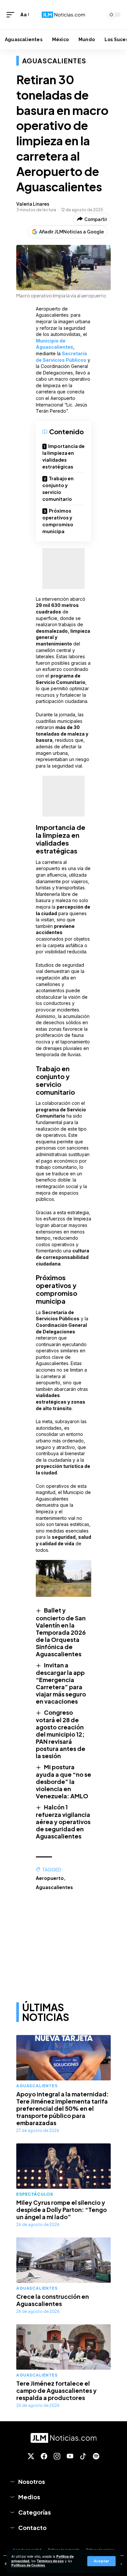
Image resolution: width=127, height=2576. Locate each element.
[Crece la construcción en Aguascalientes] (63, 2260)
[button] (101, 2561)
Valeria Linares (33, 204)
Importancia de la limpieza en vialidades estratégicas (63, 456)
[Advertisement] (63, 569)
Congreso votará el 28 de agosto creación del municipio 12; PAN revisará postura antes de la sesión (61, 1734)
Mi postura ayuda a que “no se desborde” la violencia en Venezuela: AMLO (63, 1781)
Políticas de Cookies (28, 2565)
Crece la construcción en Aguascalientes (53, 2300)
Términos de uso (50, 2561)
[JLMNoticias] (63, 15)
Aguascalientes (54, 61)
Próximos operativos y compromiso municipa (58, 521)
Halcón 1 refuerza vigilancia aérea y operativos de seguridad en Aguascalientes (63, 1821)
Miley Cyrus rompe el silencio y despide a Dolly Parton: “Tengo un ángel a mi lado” (62, 2210)
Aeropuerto (50, 1878)
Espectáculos (35, 2194)
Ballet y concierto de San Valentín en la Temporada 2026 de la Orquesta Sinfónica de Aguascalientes (61, 1632)
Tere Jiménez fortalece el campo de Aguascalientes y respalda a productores (56, 2390)
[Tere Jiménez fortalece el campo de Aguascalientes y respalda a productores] (63, 2347)
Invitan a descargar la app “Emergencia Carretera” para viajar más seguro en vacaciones (61, 1683)
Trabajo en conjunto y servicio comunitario (58, 489)
